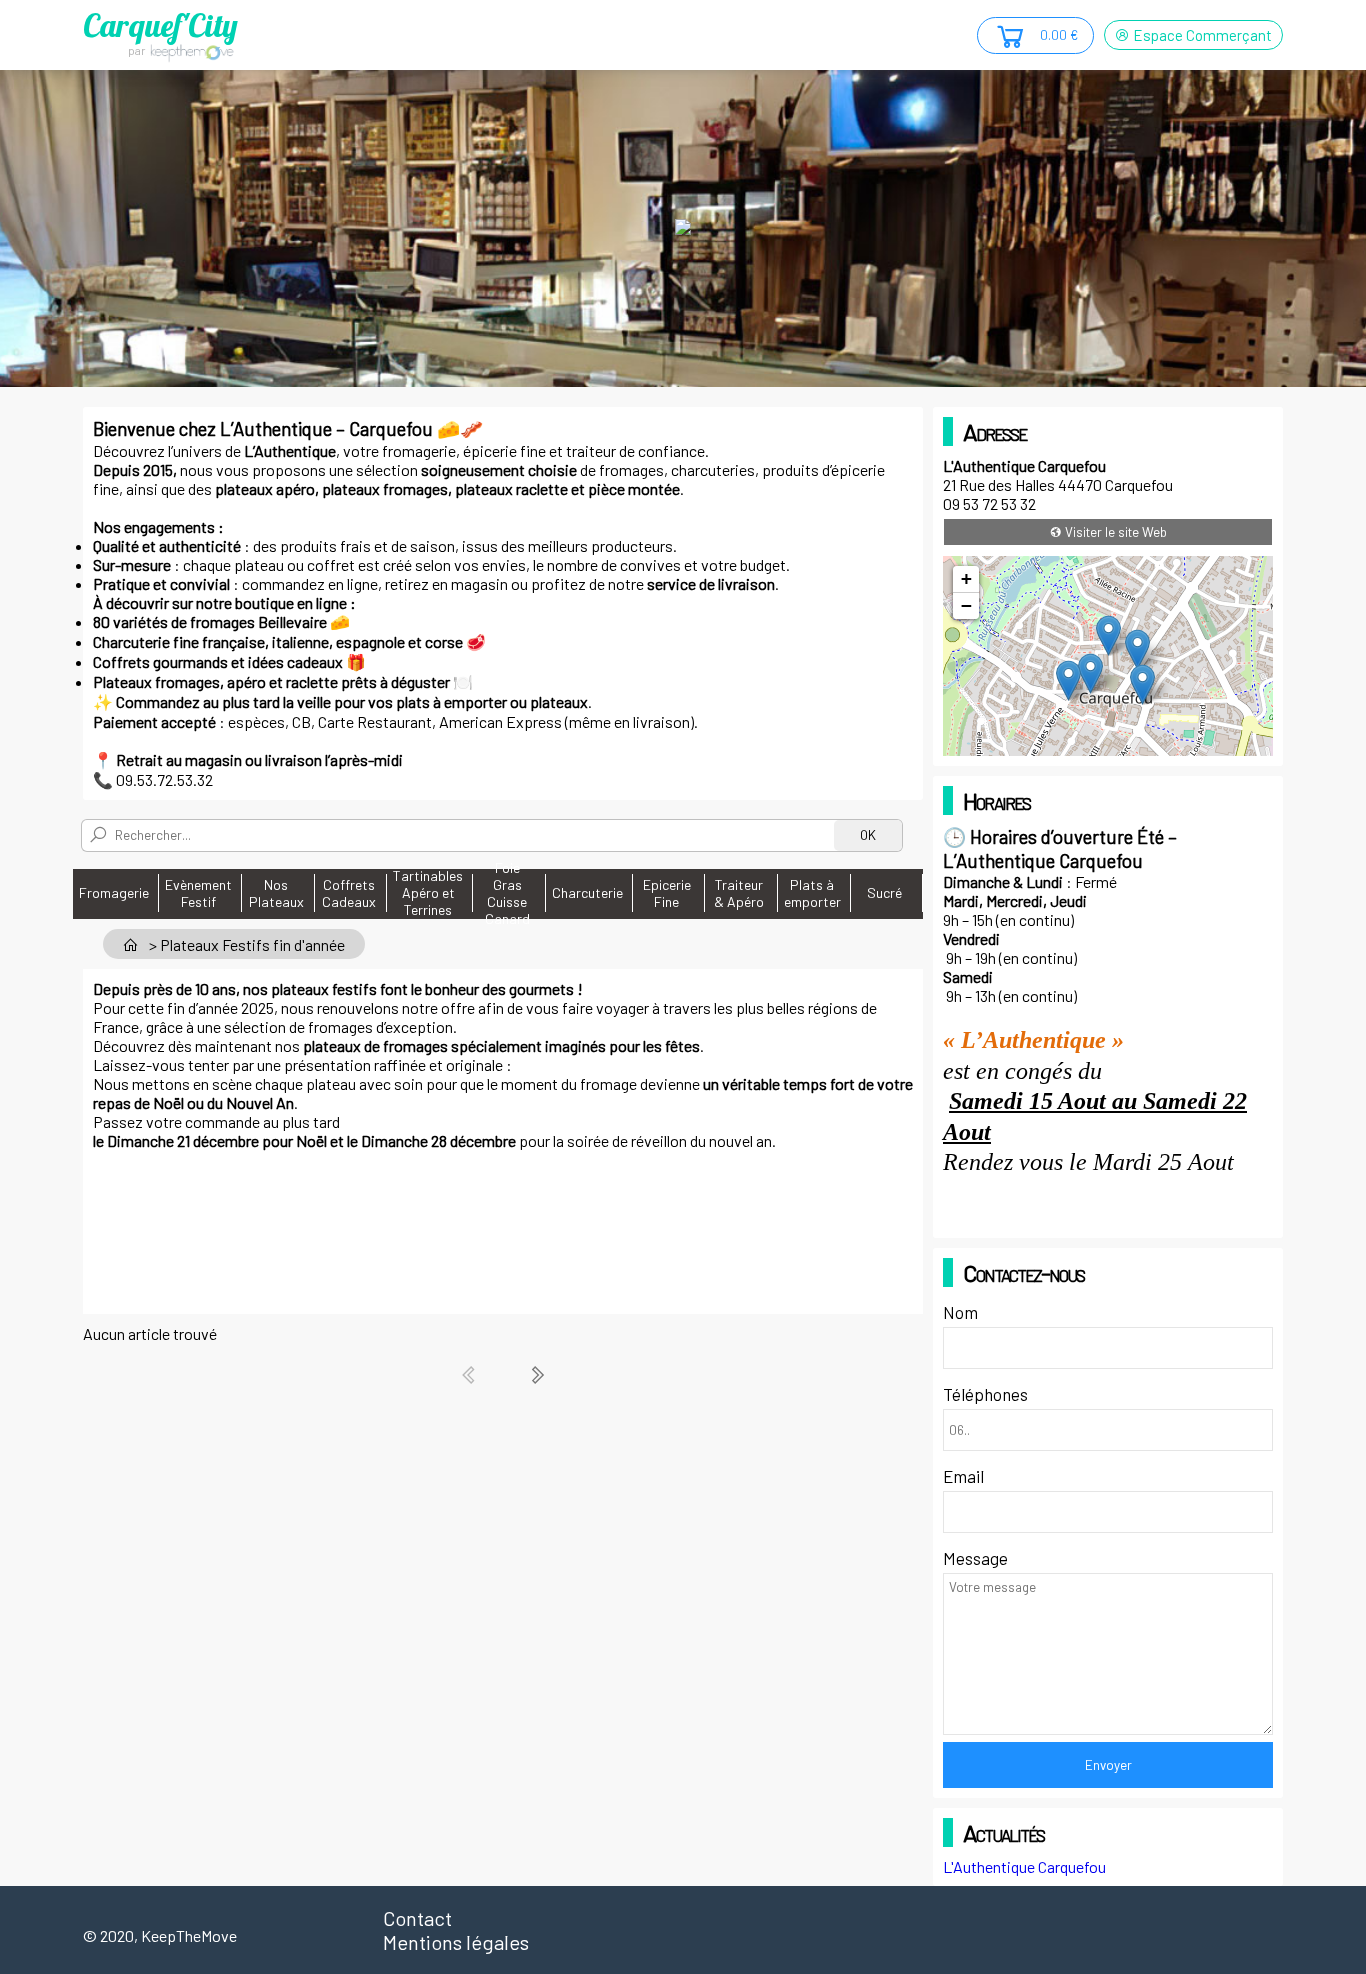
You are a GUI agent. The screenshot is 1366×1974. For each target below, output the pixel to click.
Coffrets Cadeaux (349, 893)
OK (868, 835)
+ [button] (966, 578)
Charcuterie (587, 892)
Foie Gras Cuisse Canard (507, 893)
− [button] (966, 605)
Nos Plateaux (276, 893)
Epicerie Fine (667, 893)
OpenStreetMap (1165, 747)
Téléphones (985, 1394)
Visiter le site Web (1114, 532)
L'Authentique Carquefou (1024, 1866)
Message (975, 1558)
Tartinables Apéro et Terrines (428, 892)
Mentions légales (456, 1942)
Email (963, 1476)
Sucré (884, 892)
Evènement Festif (198, 893)
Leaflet (1092, 747)
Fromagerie (114, 892)
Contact (417, 1918)
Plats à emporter (812, 893)
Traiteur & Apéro (739, 893)
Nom (960, 1312)
